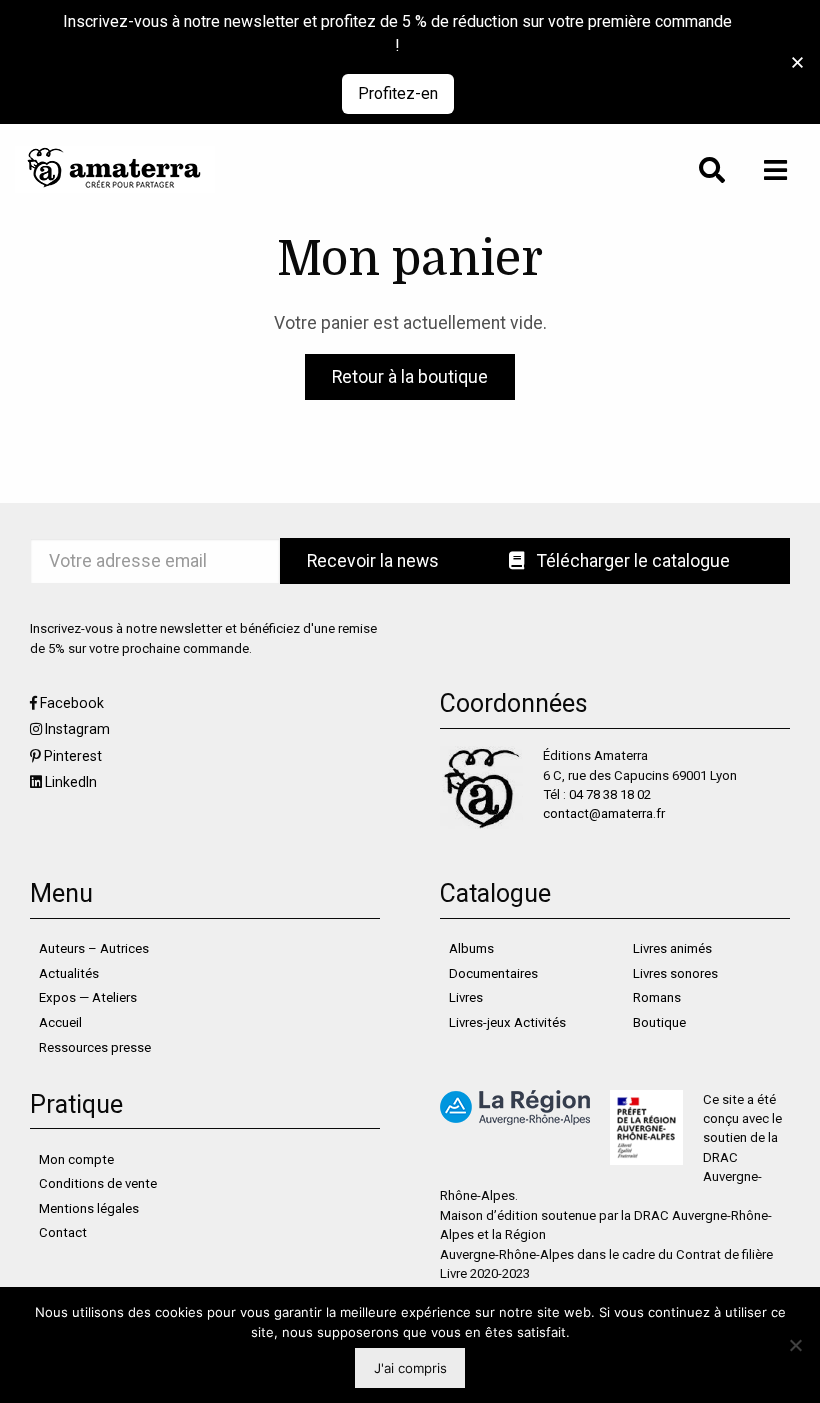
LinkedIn (71, 782)
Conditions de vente (98, 1183)
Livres (466, 997)
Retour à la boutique (410, 377)
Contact (63, 1232)
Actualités (69, 973)
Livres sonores (675, 973)
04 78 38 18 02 (610, 794)
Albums (471, 948)
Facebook (72, 703)
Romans (657, 997)
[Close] (797, 62)
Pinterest (73, 756)
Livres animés (672, 948)
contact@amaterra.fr (604, 813)
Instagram (77, 729)
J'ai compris (410, 1368)
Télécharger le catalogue (631, 561)
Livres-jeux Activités (507, 1022)
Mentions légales (89, 1208)
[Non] (795, 1345)
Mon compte (76, 1159)
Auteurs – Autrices (94, 948)
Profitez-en (398, 93)
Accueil (60, 1022)
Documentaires (493, 973)
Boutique (659, 1022)
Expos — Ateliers (88, 997)
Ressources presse (95, 1047)
